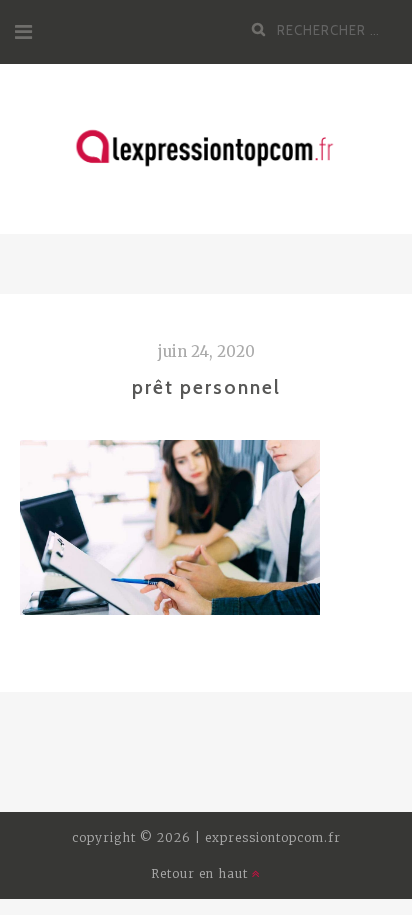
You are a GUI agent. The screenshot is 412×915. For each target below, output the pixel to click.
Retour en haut (201, 873)
